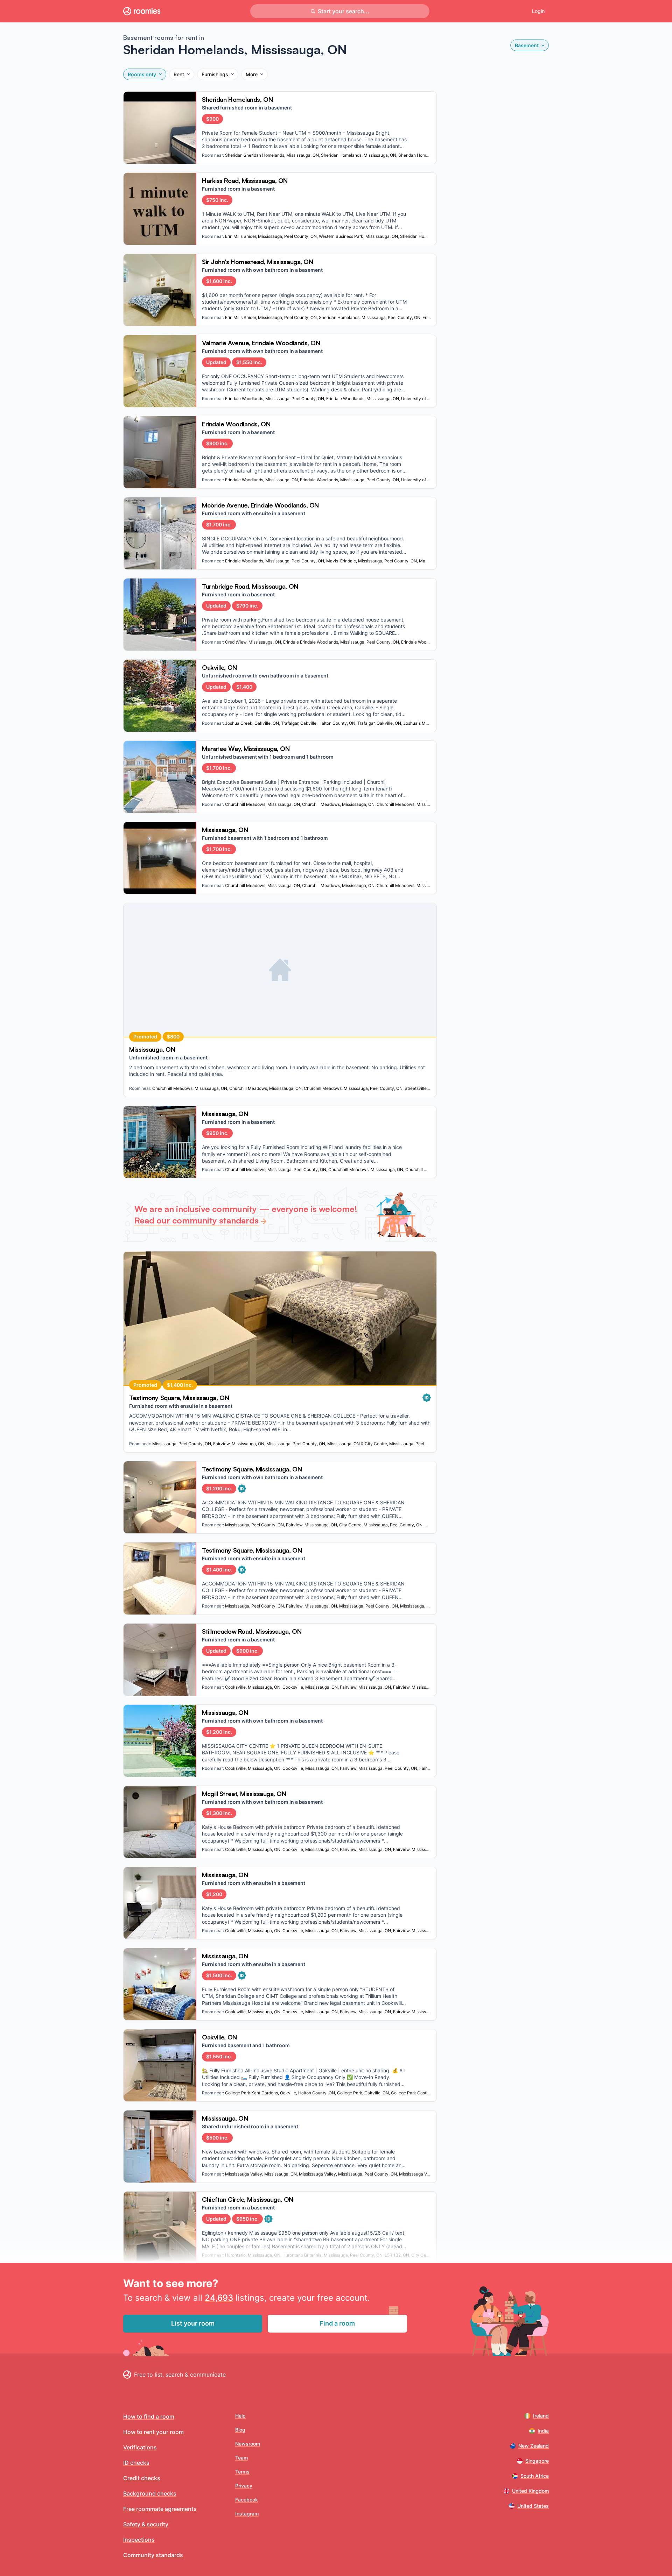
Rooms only (142, 74)
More (252, 74)
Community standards (153, 2555)
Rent (179, 74)
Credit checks (142, 2478)
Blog (240, 2430)
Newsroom (248, 2444)
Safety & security (146, 2524)
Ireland (541, 2416)
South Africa (535, 2476)
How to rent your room (153, 2432)
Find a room (337, 2323)
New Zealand (534, 2446)
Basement (527, 45)
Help (240, 2416)
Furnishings (215, 74)
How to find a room (149, 2417)
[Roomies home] (142, 11)
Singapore (537, 2461)
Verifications (140, 2447)
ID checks (136, 2463)
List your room (193, 2323)
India (543, 2431)
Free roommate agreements (160, 2509)
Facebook (247, 2500)
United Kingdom (530, 2491)
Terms (242, 2472)
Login (538, 11)
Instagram (247, 2514)
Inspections (139, 2540)
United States (533, 2506)
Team (241, 2458)
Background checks (150, 2493)
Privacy (244, 2486)
